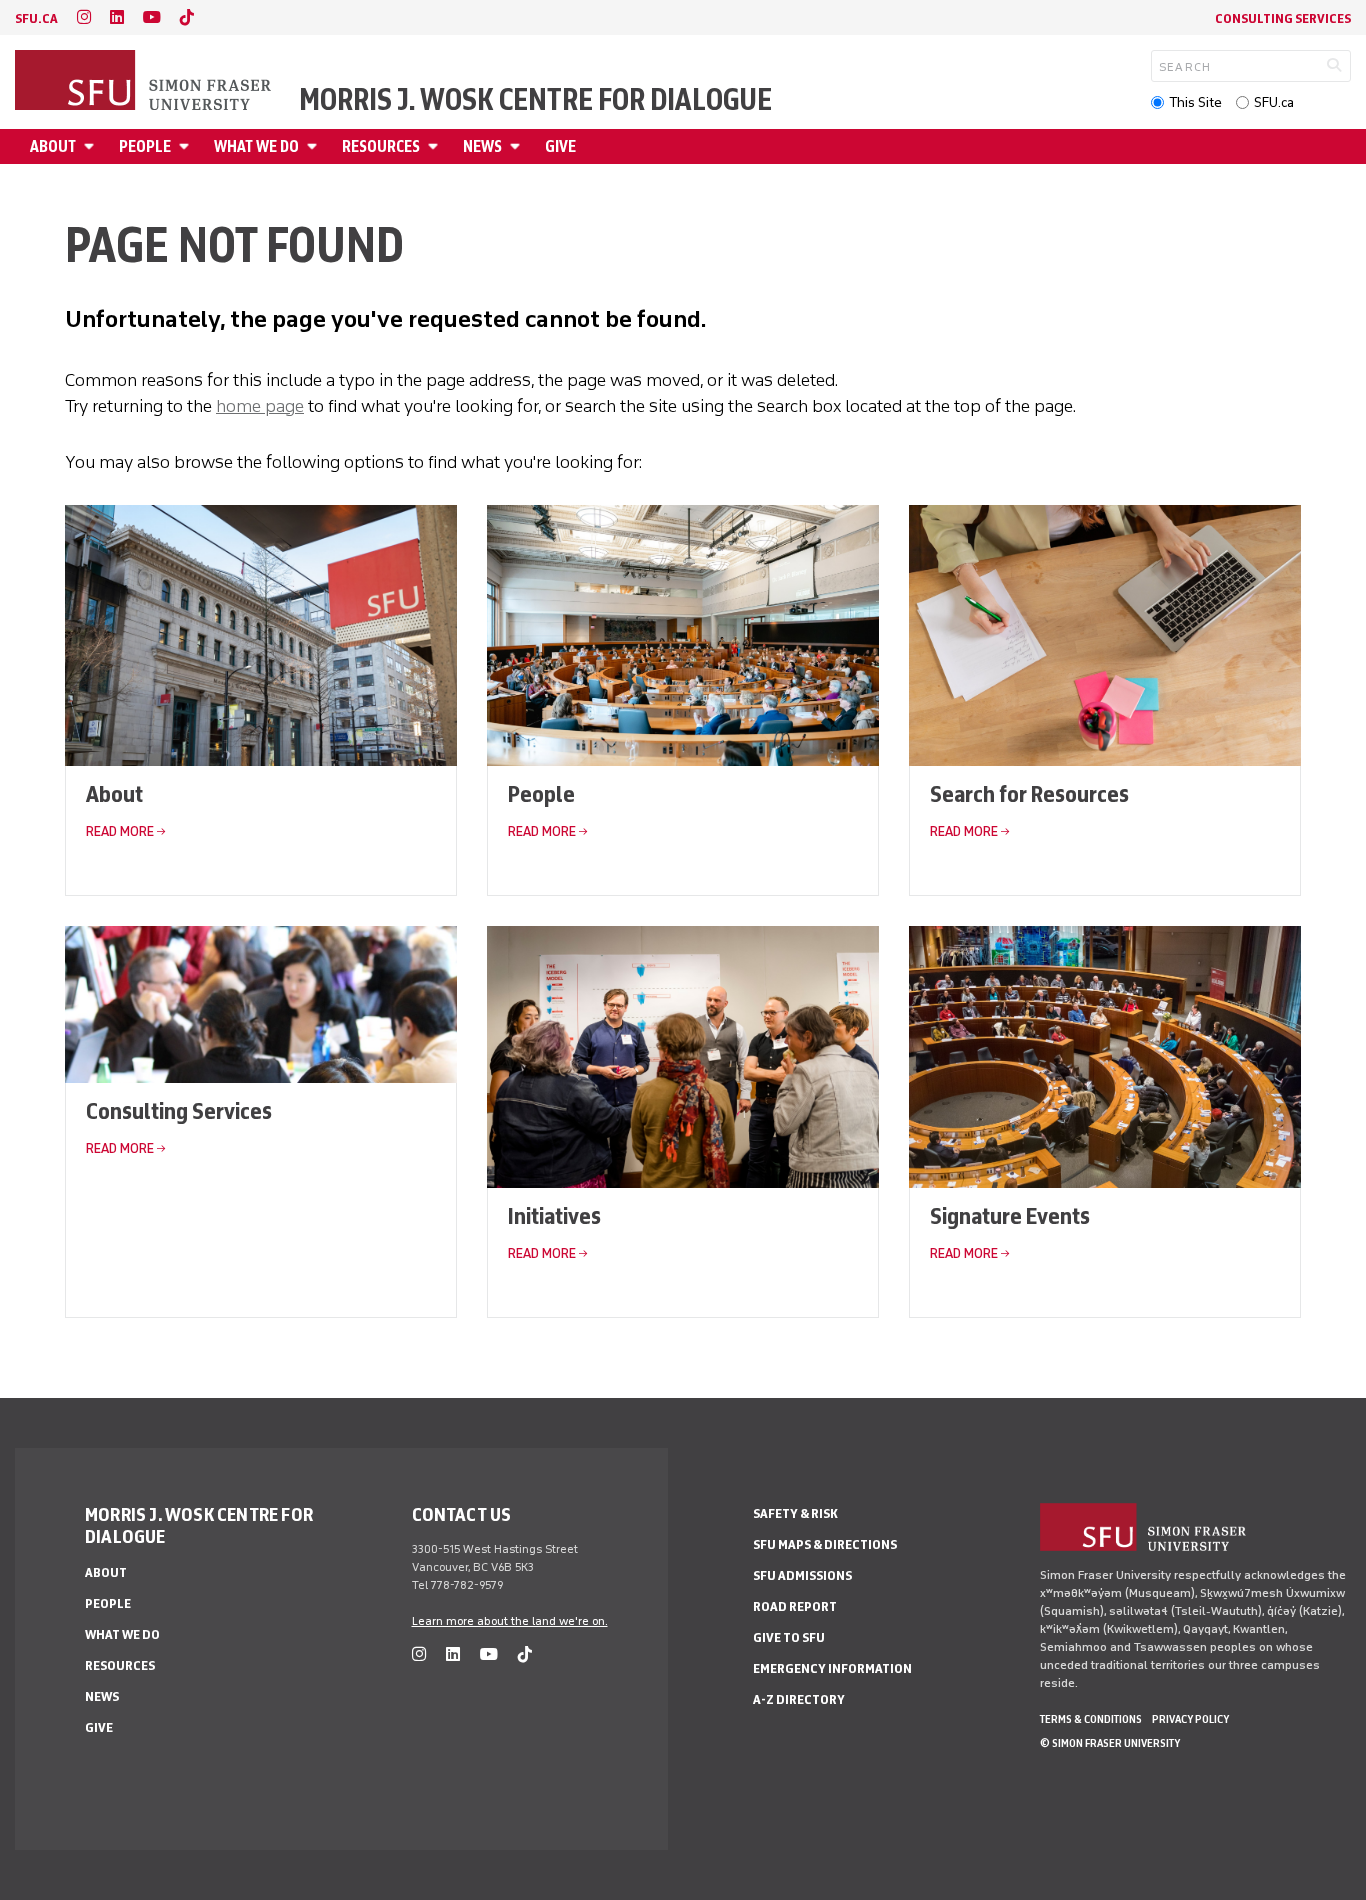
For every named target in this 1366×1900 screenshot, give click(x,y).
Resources (381, 146)
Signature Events (1010, 1215)
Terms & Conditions (1091, 1719)
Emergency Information (832, 1668)
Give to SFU (789, 1637)
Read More (120, 831)
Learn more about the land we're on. (510, 1621)
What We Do (256, 146)
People (145, 146)
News (482, 146)
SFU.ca (1274, 102)
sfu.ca (36, 18)
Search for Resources (1029, 793)
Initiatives (554, 1215)
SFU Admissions (802, 1575)
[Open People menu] (187, 146)
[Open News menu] (518, 146)
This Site (1195, 102)
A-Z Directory (799, 1699)
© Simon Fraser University (1110, 1743)
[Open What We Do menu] (315, 146)
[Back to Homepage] (145, 82)
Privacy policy (1190, 1719)
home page (260, 406)
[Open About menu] (92, 146)
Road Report (795, 1606)
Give (560, 146)
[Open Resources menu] (436, 146)
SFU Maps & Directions (825, 1544)
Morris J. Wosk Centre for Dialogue (535, 100)
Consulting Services (1283, 18)
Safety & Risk (795, 1513)
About (53, 146)
